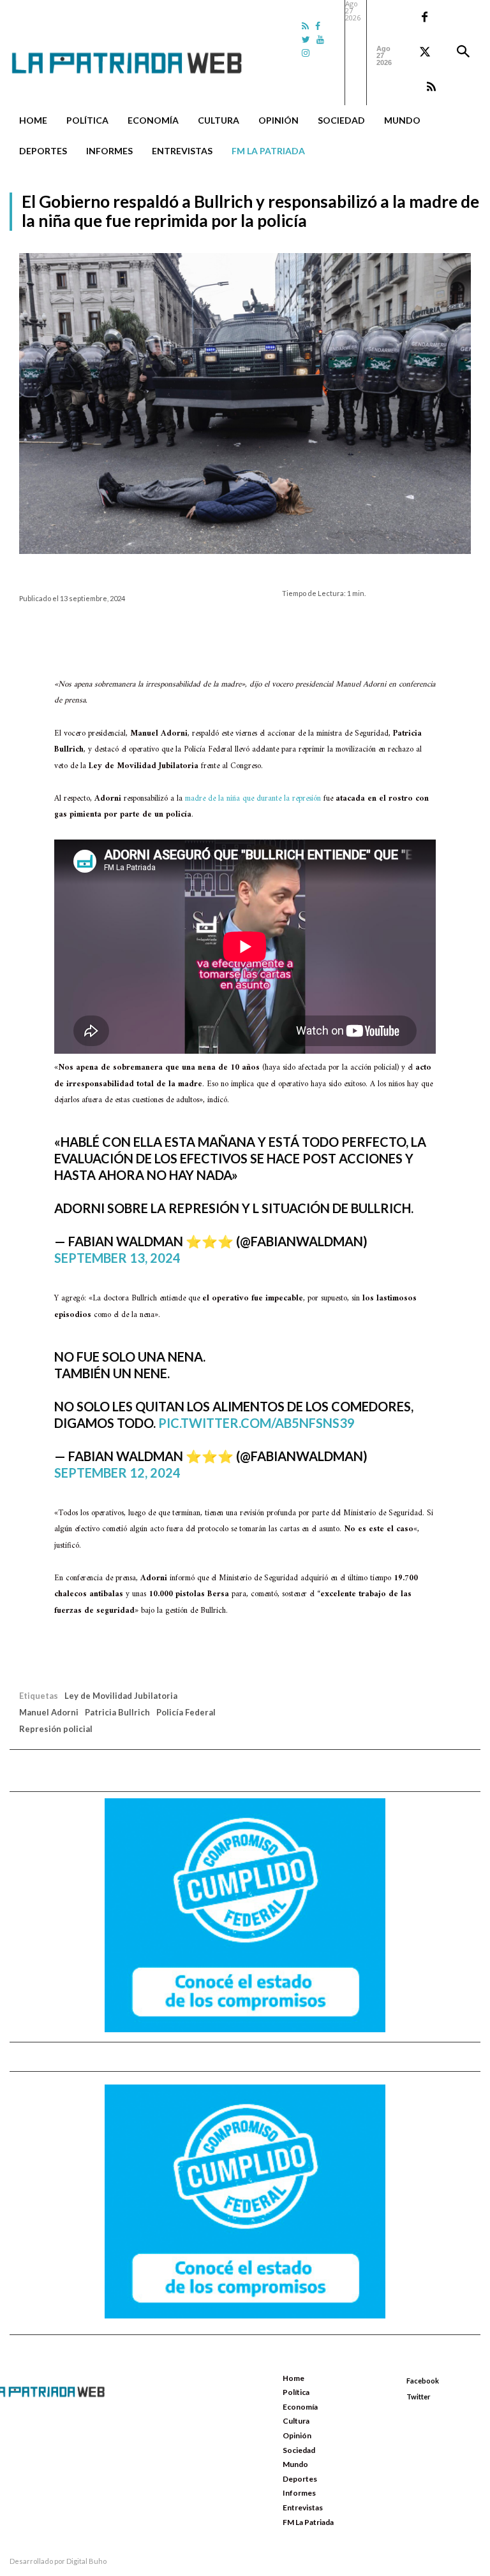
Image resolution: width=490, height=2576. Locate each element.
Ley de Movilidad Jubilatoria (121, 1696)
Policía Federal (186, 1712)
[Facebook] (318, 26)
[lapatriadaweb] (145, 53)
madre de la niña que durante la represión (253, 798)
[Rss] (305, 26)
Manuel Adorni (49, 1712)
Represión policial (56, 1729)
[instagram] (306, 53)
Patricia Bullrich (117, 1712)
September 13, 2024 (117, 1258)
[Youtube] (320, 39)
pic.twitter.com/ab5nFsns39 (256, 1423)
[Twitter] (306, 39)
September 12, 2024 (117, 1473)
